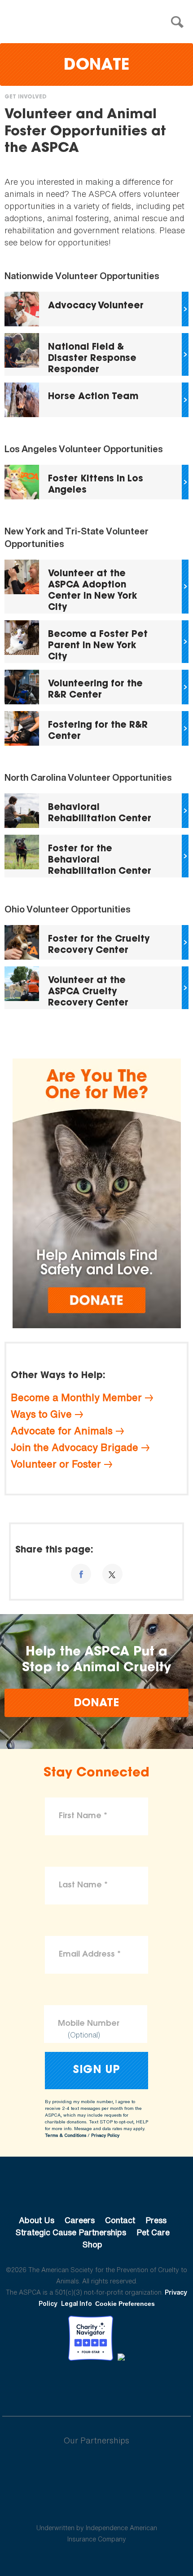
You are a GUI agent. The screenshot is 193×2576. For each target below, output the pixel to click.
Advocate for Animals (62, 1431)
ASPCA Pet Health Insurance (97, 2506)
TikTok (143, 2385)
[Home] (99, 22)
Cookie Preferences (125, 2304)
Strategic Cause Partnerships (71, 2232)
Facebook (50, 2385)
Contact (120, 2220)
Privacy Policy (105, 2135)
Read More (96, 309)
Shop (92, 2244)
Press (156, 2220)
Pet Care (153, 2232)
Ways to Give (41, 1414)
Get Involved (26, 97)
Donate (96, 66)
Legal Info (77, 2303)
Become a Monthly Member (76, 1397)
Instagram (120, 2385)
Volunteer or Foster (56, 1464)
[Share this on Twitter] (112, 1574)
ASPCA (97, 2190)
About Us (37, 2220)
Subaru (97, 2469)
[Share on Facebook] (81, 1574)
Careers (80, 2220)
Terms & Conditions (66, 2135)
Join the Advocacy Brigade (75, 1447)
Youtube (96, 2385)
